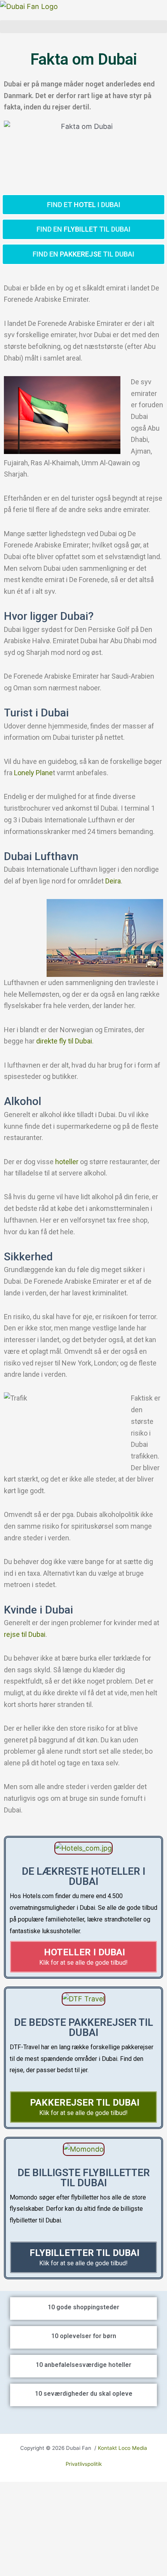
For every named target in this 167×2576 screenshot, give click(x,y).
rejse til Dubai (25, 1634)
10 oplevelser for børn (84, 2336)
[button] (83, 27)
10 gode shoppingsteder (83, 2307)
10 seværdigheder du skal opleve (84, 2394)
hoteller (67, 1162)
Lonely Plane (33, 773)
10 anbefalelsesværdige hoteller (83, 2365)
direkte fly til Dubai (64, 1041)
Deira (113, 881)
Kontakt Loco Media (123, 2448)
